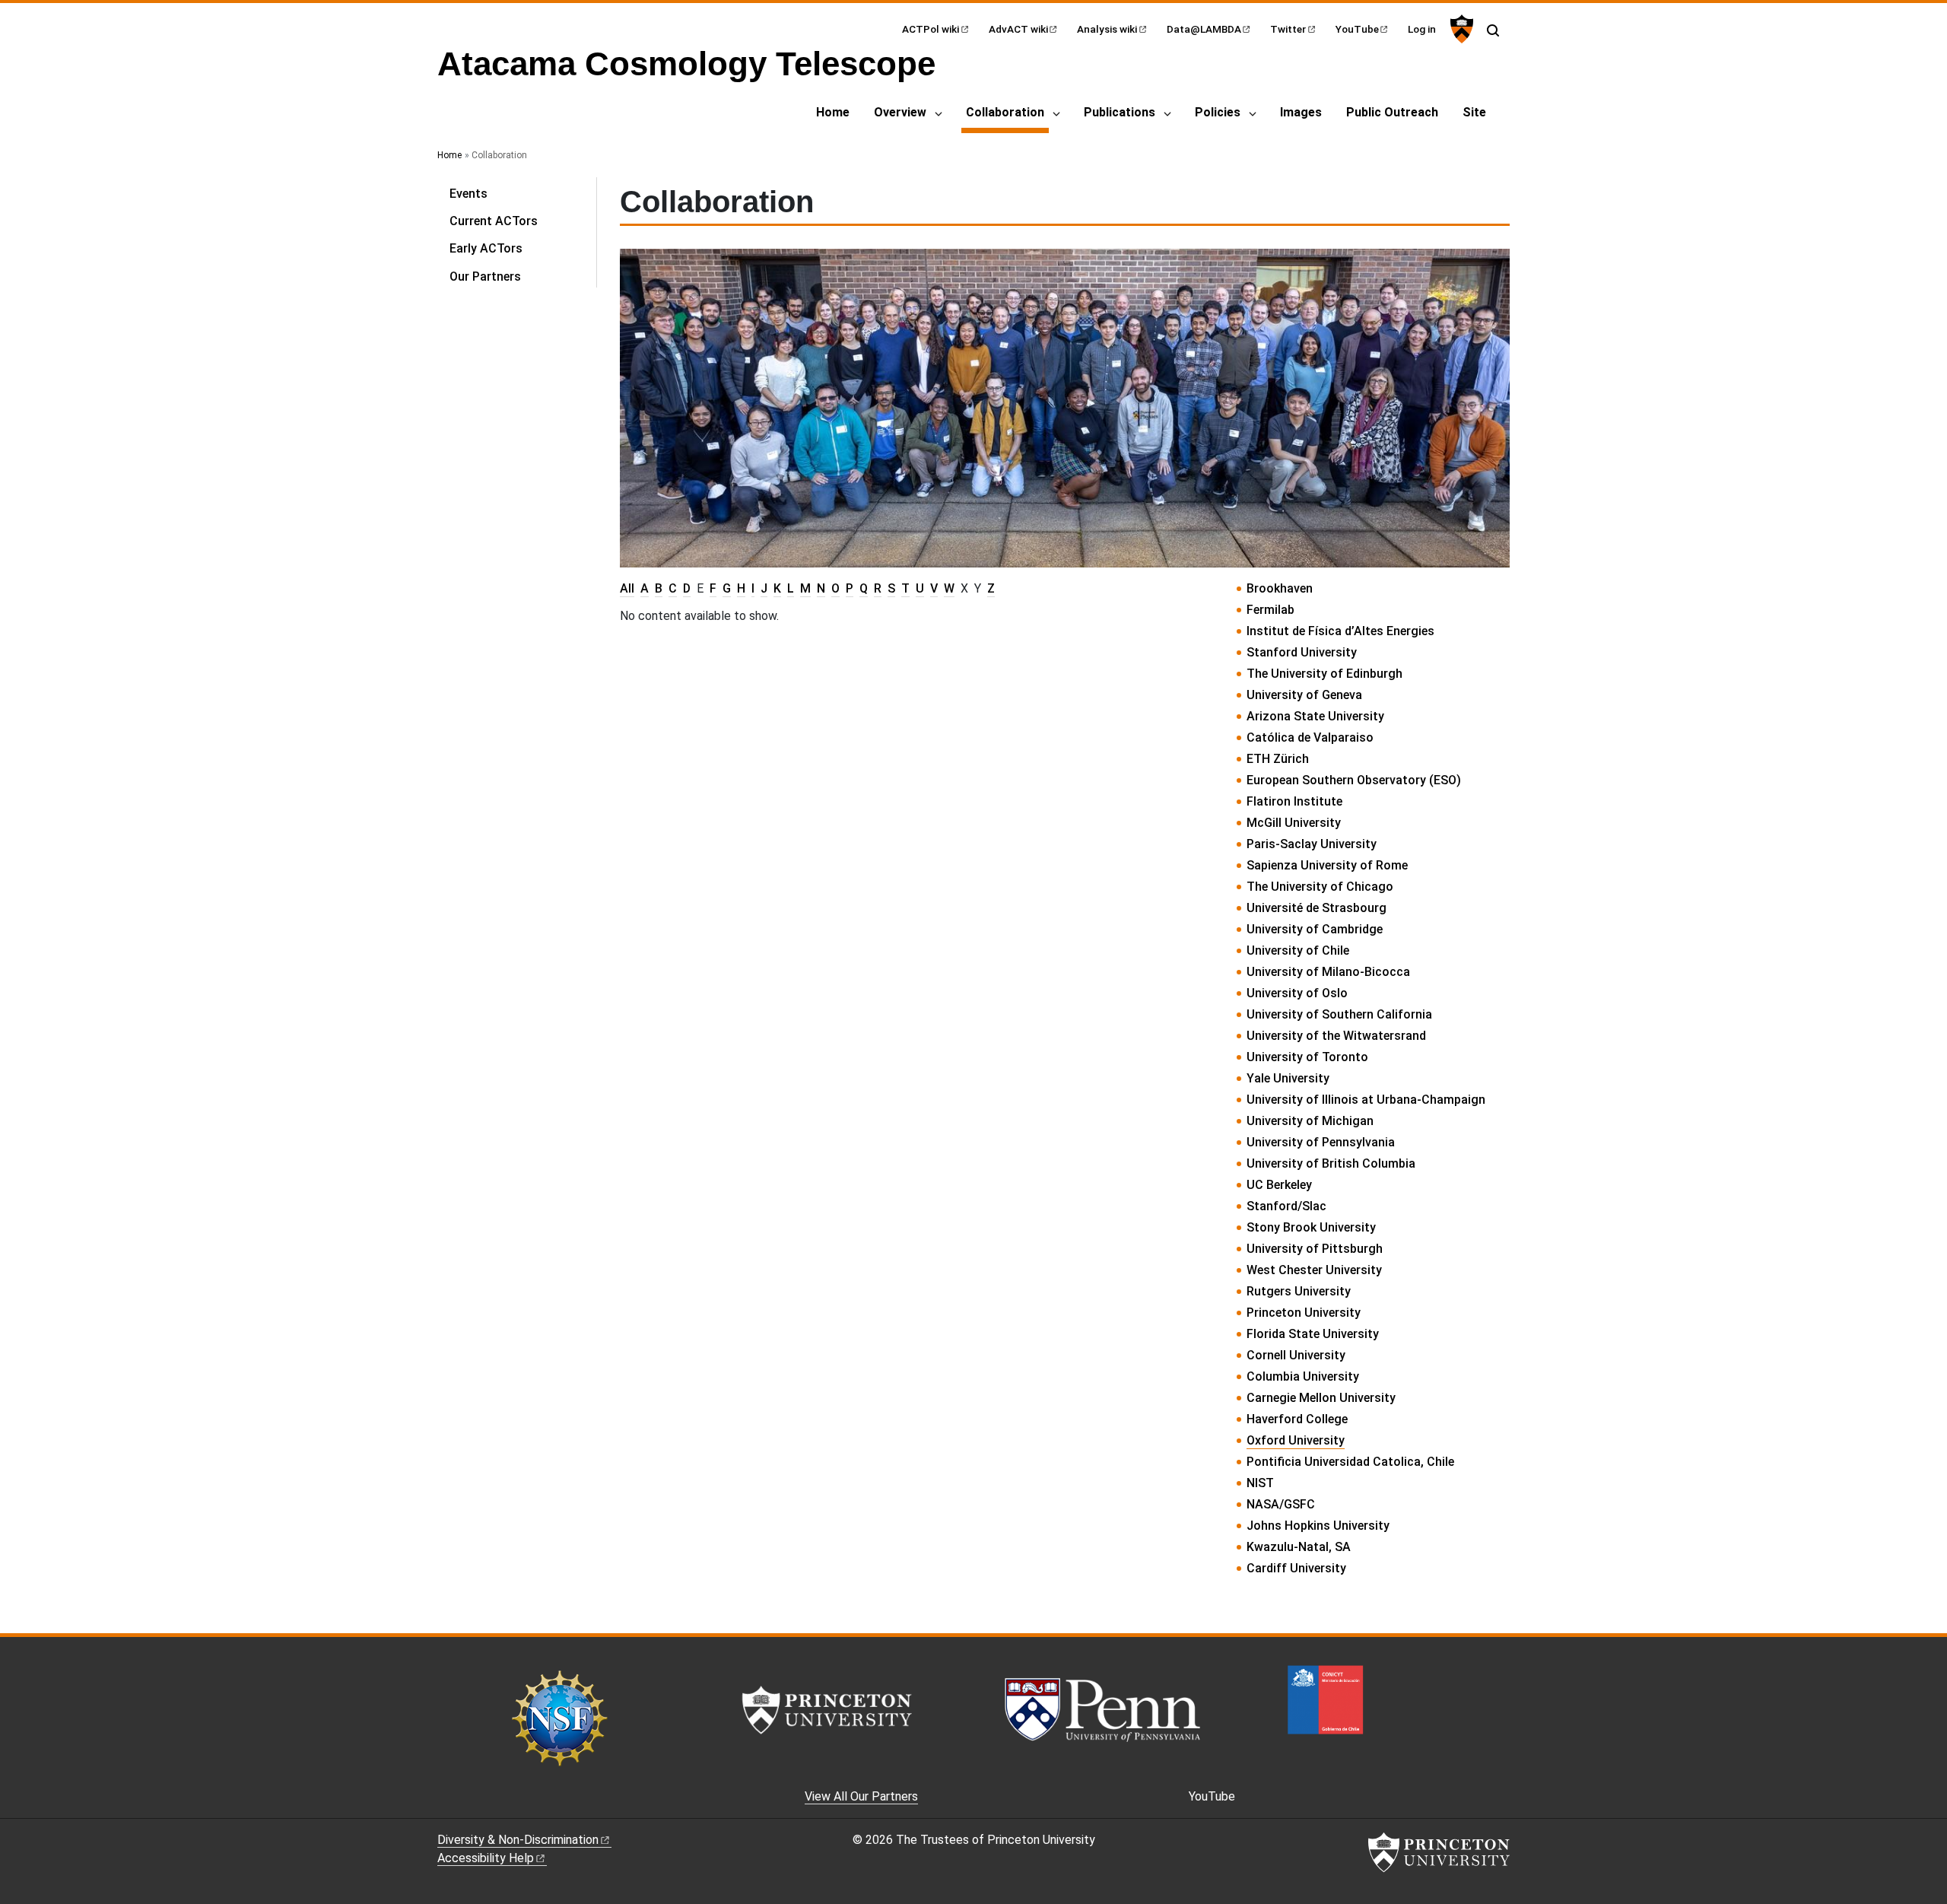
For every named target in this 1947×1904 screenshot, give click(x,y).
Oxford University (1296, 1440)
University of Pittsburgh (1315, 1249)
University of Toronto (1307, 1057)
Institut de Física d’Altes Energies (1340, 631)
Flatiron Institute (1294, 801)
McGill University (1294, 823)
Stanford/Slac (1286, 1206)
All (627, 588)
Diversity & (518, 1840)
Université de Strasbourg (1317, 908)
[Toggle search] (1493, 30)
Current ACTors (494, 221)
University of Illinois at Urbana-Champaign (1366, 1100)
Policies (1218, 112)
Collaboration (1007, 112)
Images (1301, 112)
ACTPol (931, 29)
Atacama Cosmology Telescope (686, 64)
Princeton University (1304, 1313)
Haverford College (1297, 1419)
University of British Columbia (1331, 1163)
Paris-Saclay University (1312, 844)
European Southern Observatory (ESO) (1354, 780)
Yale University (1288, 1078)
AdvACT (1018, 29)
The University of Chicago (1320, 887)
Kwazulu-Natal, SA (1299, 1547)
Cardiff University (1296, 1568)
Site (1474, 112)
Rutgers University (1299, 1291)
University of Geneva (1304, 695)
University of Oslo (1297, 993)
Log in (1422, 29)
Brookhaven (1280, 588)
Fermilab (1270, 610)
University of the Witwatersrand (1336, 1036)
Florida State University (1313, 1334)
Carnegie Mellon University (1321, 1398)
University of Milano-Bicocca (1328, 972)
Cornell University (1296, 1355)
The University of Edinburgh (1324, 674)
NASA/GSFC (1281, 1504)
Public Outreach (1392, 112)
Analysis (1107, 29)
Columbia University (1303, 1376)
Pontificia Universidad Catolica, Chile (1350, 1462)
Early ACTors (486, 248)
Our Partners (485, 277)
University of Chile (1298, 950)
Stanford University (1302, 652)
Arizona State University (1315, 716)
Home (833, 112)
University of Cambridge (1315, 929)
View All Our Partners (861, 1796)
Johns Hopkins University (1318, 1526)
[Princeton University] (1460, 29)
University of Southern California (1339, 1014)
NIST (1260, 1483)
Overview (900, 112)
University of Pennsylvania (1321, 1142)
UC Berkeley (1279, 1185)
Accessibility (486, 1858)
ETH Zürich (1278, 759)
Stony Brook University (1311, 1227)
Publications (1120, 112)
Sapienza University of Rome (1327, 865)
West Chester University (1314, 1270)
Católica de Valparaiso (1310, 737)
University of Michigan (1310, 1121)
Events (468, 194)
